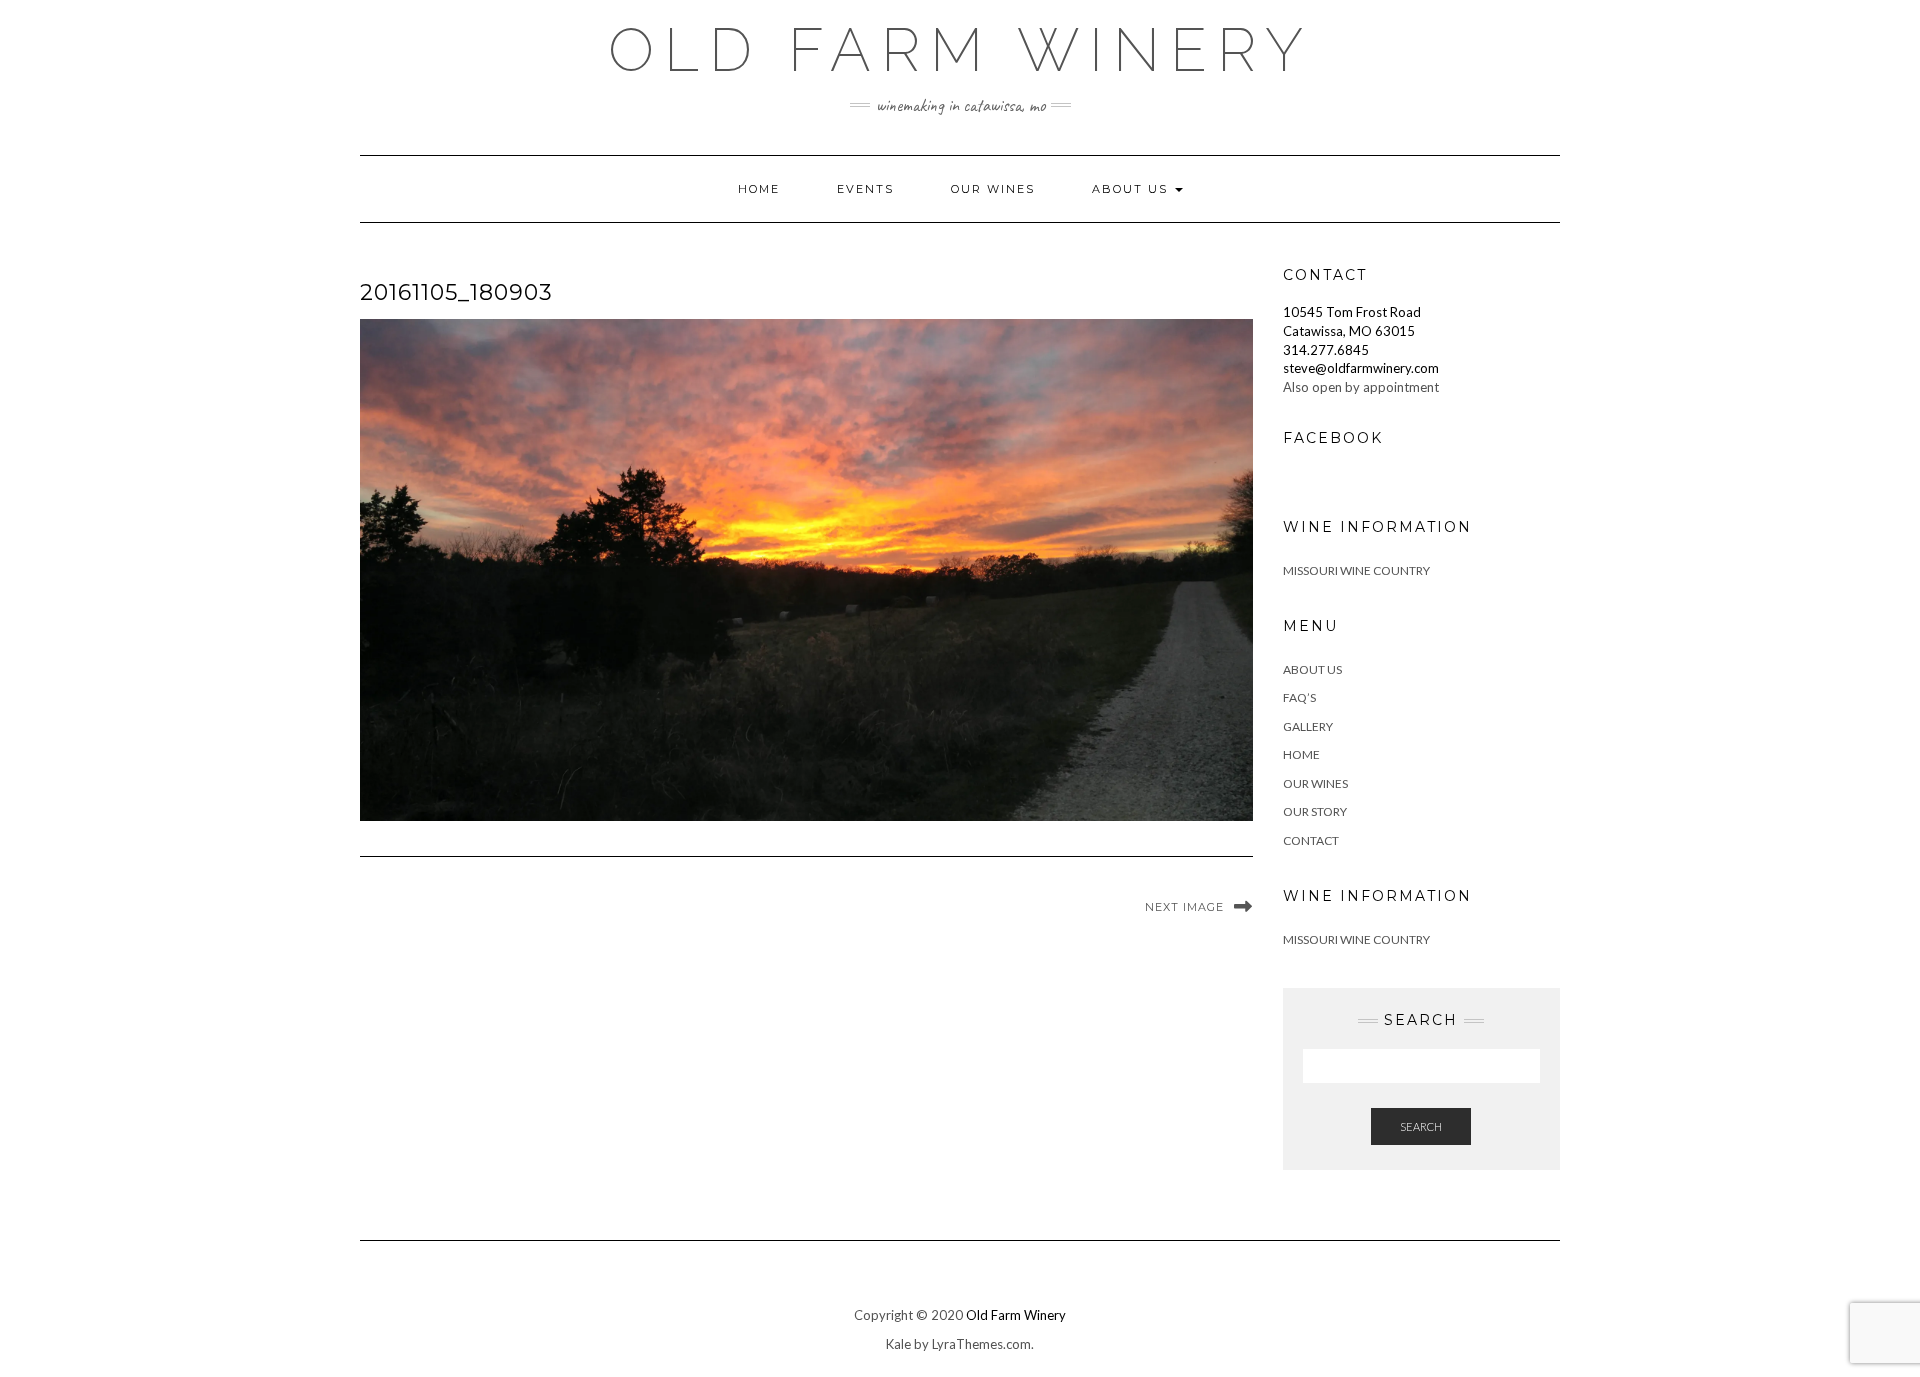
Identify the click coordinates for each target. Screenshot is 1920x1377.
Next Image (1184, 907)
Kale (898, 1344)
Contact (1311, 840)
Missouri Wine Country (1356, 570)
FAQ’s (1299, 697)
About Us (1132, 189)
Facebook (1333, 438)
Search (1421, 1126)
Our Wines (993, 189)
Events (865, 189)
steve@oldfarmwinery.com (1361, 368)
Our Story (1315, 811)
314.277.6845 (1326, 350)
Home (759, 189)
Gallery (1308, 726)
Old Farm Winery (960, 50)
